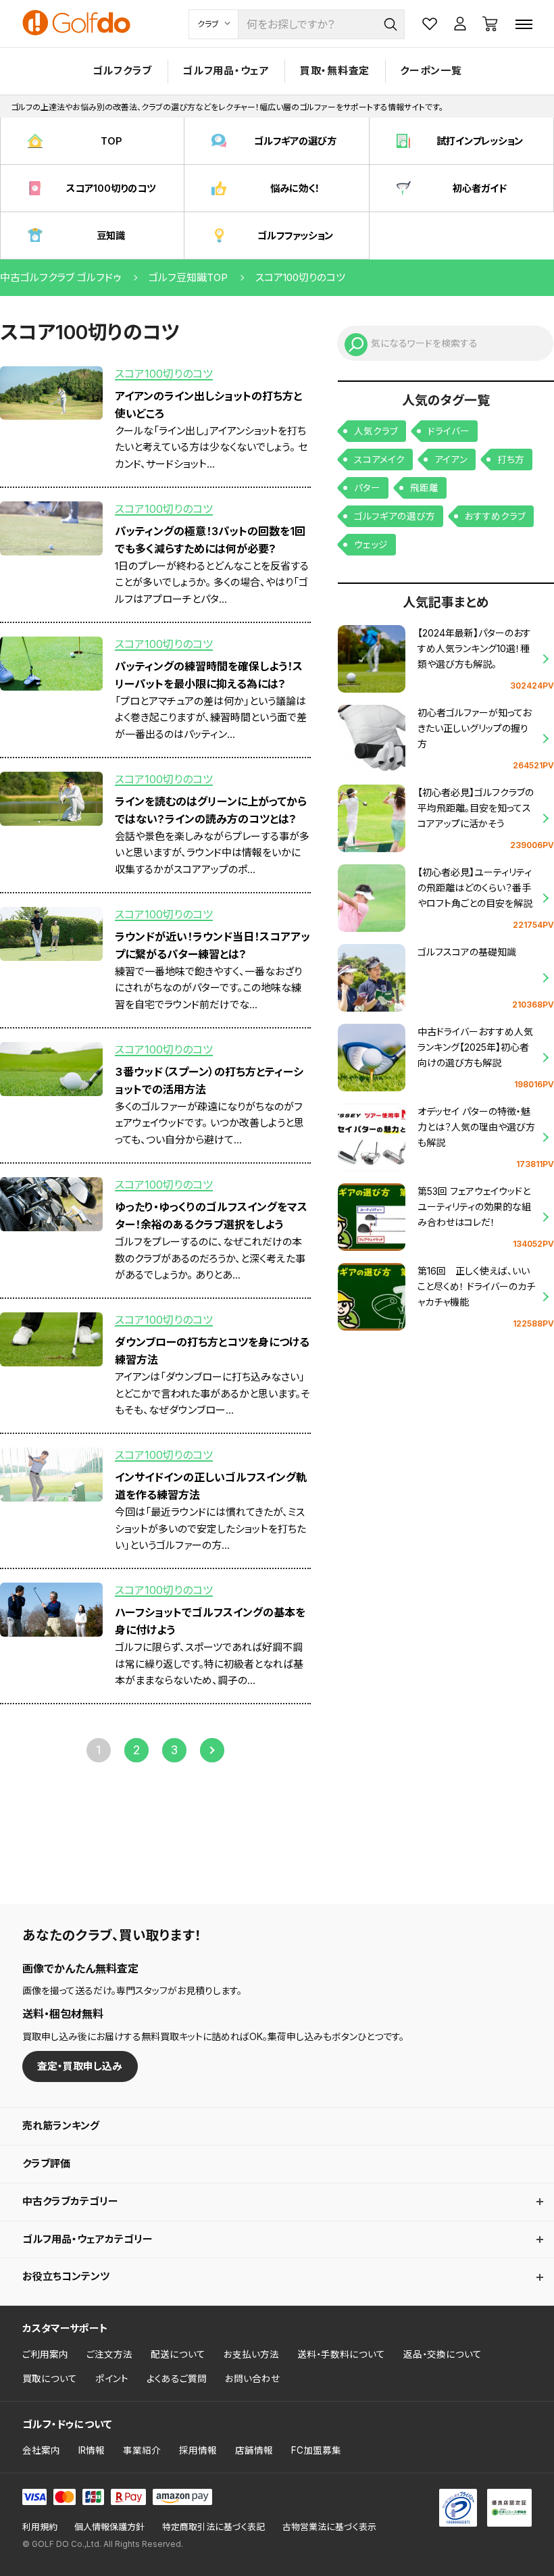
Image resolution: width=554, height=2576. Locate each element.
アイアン (451, 460)
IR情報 (92, 2450)
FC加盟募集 (316, 2450)
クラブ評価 (46, 2163)
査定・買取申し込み (80, 2066)
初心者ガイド (480, 188)
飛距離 (424, 488)
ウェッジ (371, 545)
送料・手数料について (341, 2354)
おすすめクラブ (495, 516)
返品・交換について (443, 2354)
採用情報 (198, 2450)
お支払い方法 (251, 2354)
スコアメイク (379, 460)
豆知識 (111, 236)
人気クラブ (376, 431)
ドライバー (449, 431)
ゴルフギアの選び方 (295, 141)
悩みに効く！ (295, 188)
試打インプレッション (480, 141)
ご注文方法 (109, 2354)
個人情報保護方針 (109, 2527)
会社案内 (41, 2450)
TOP (111, 141)
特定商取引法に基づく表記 (213, 2527)
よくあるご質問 (177, 2379)
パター (367, 488)
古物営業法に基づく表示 (329, 2527)
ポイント (112, 2379)
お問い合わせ (253, 2379)
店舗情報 (254, 2450)
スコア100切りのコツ (111, 188)
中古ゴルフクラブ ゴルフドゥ (60, 277)
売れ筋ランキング (61, 2126)
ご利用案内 (45, 2354)
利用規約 (40, 2527)
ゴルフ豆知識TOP (188, 277)
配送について (178, 2354)
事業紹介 (142, 2450)
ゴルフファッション (295, 236)
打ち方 (511, 460)
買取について (50, 2379)
